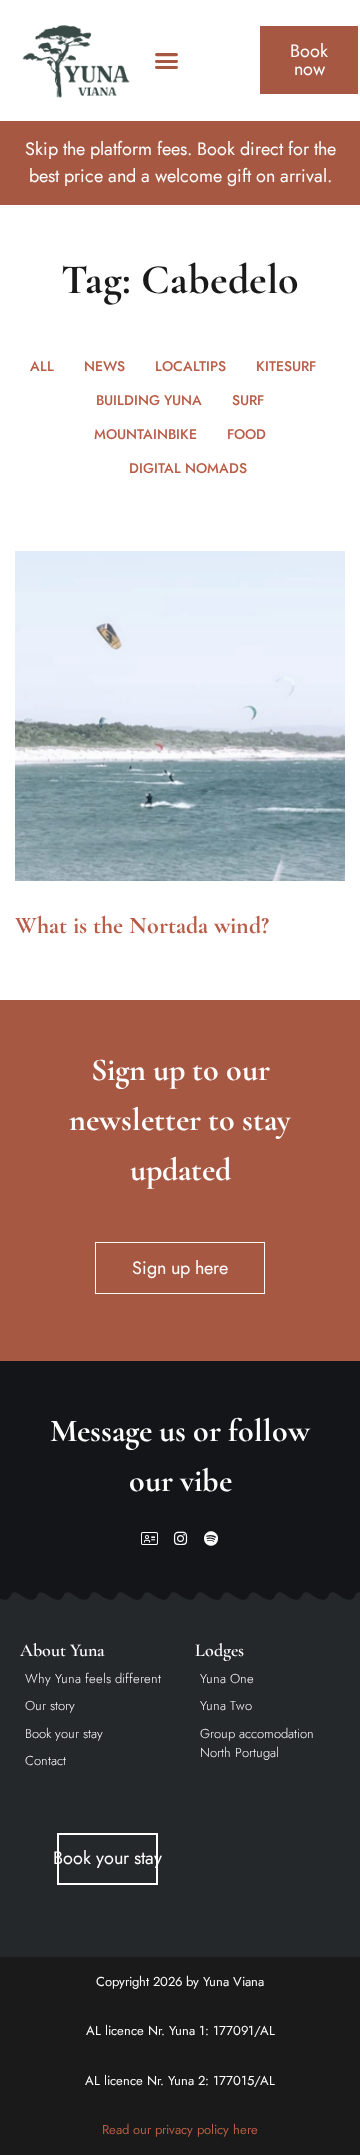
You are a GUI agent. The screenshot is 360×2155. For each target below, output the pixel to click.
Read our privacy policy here (180, 2129)
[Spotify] (211, 1538)
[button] (167, 61)
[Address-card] (149, 1538)
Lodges (219, 1650)
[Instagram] (180, 1538)
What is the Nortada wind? (142, 925)
